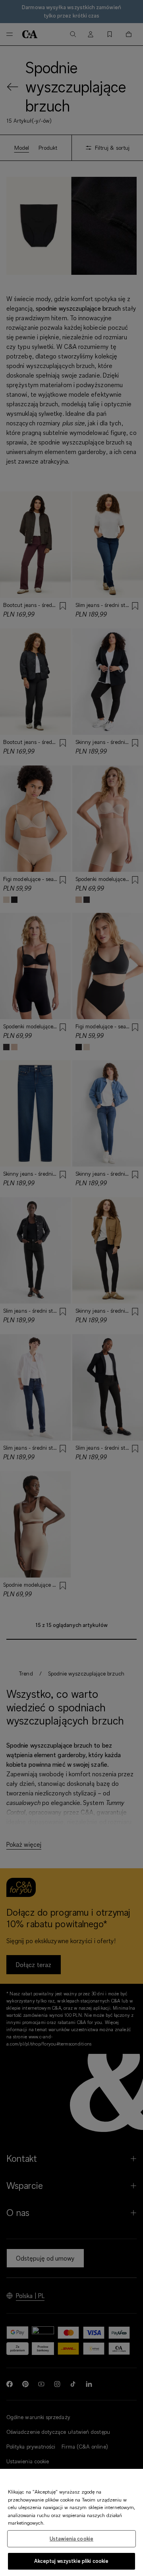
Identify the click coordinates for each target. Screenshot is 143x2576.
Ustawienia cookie (71, 2539)
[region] (71, 2522)
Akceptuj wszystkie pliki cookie (71, 2561)
